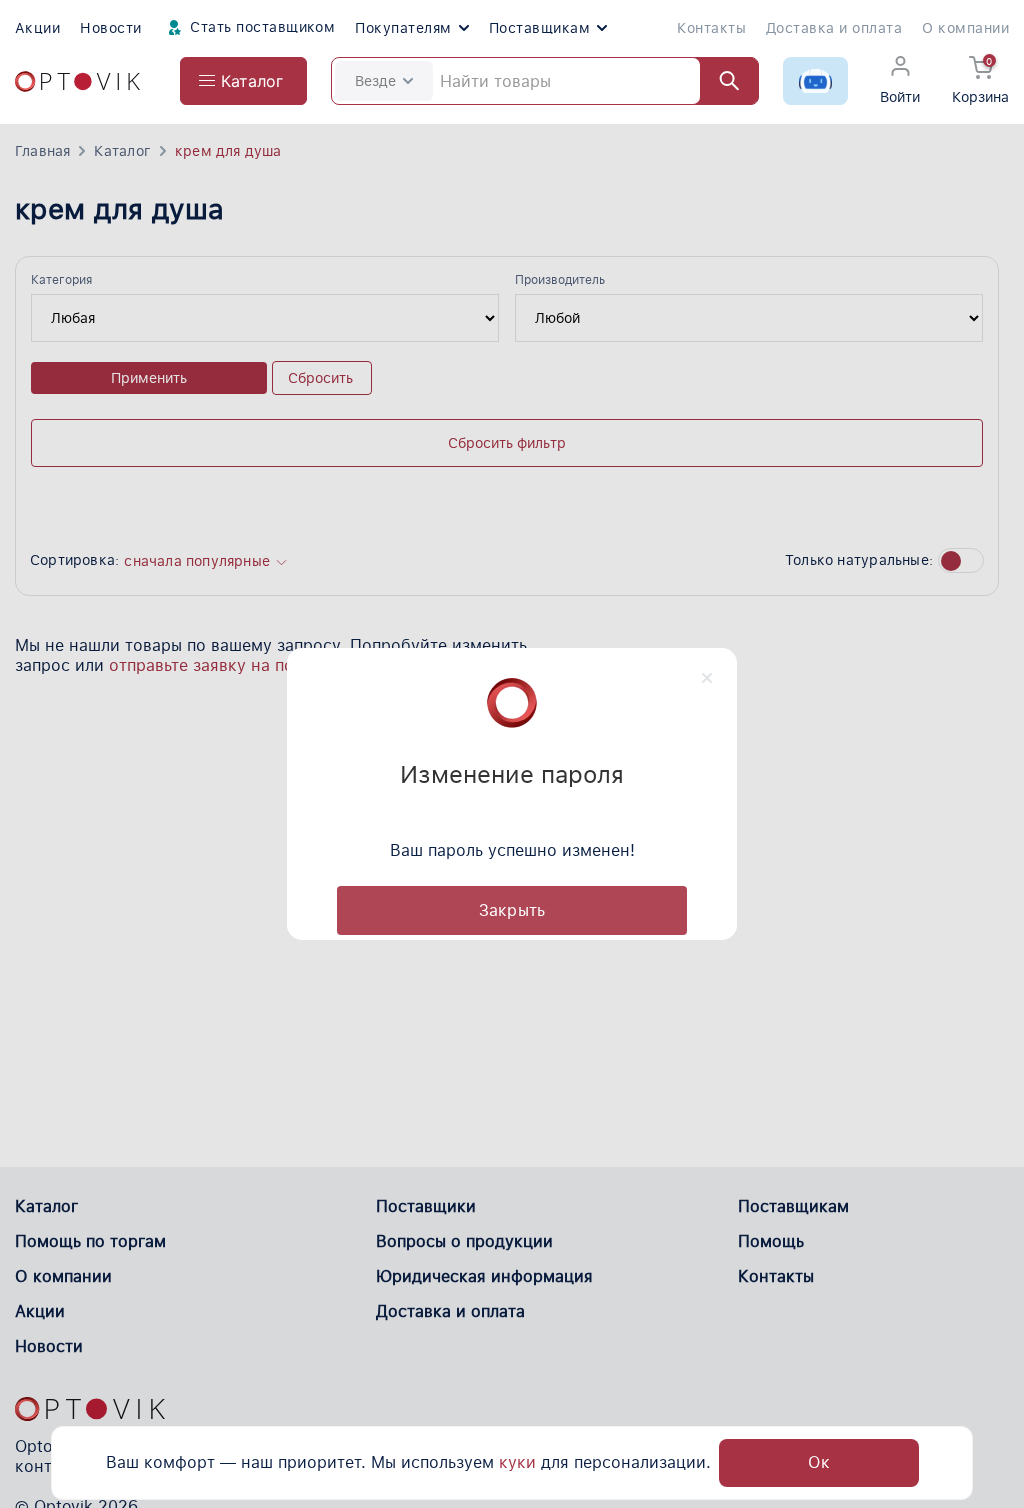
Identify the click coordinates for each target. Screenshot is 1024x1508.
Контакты (711, 28)
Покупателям (403, 28)
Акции (37, 28)
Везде (375, 81)
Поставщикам (539, 28)
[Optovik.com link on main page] (77, 81)
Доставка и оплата (834, 28)
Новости (110, 28)
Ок (819, 1462)
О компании (965, 28)
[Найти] (720, 81)
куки (517, 1462)
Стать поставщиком (261, 27)
